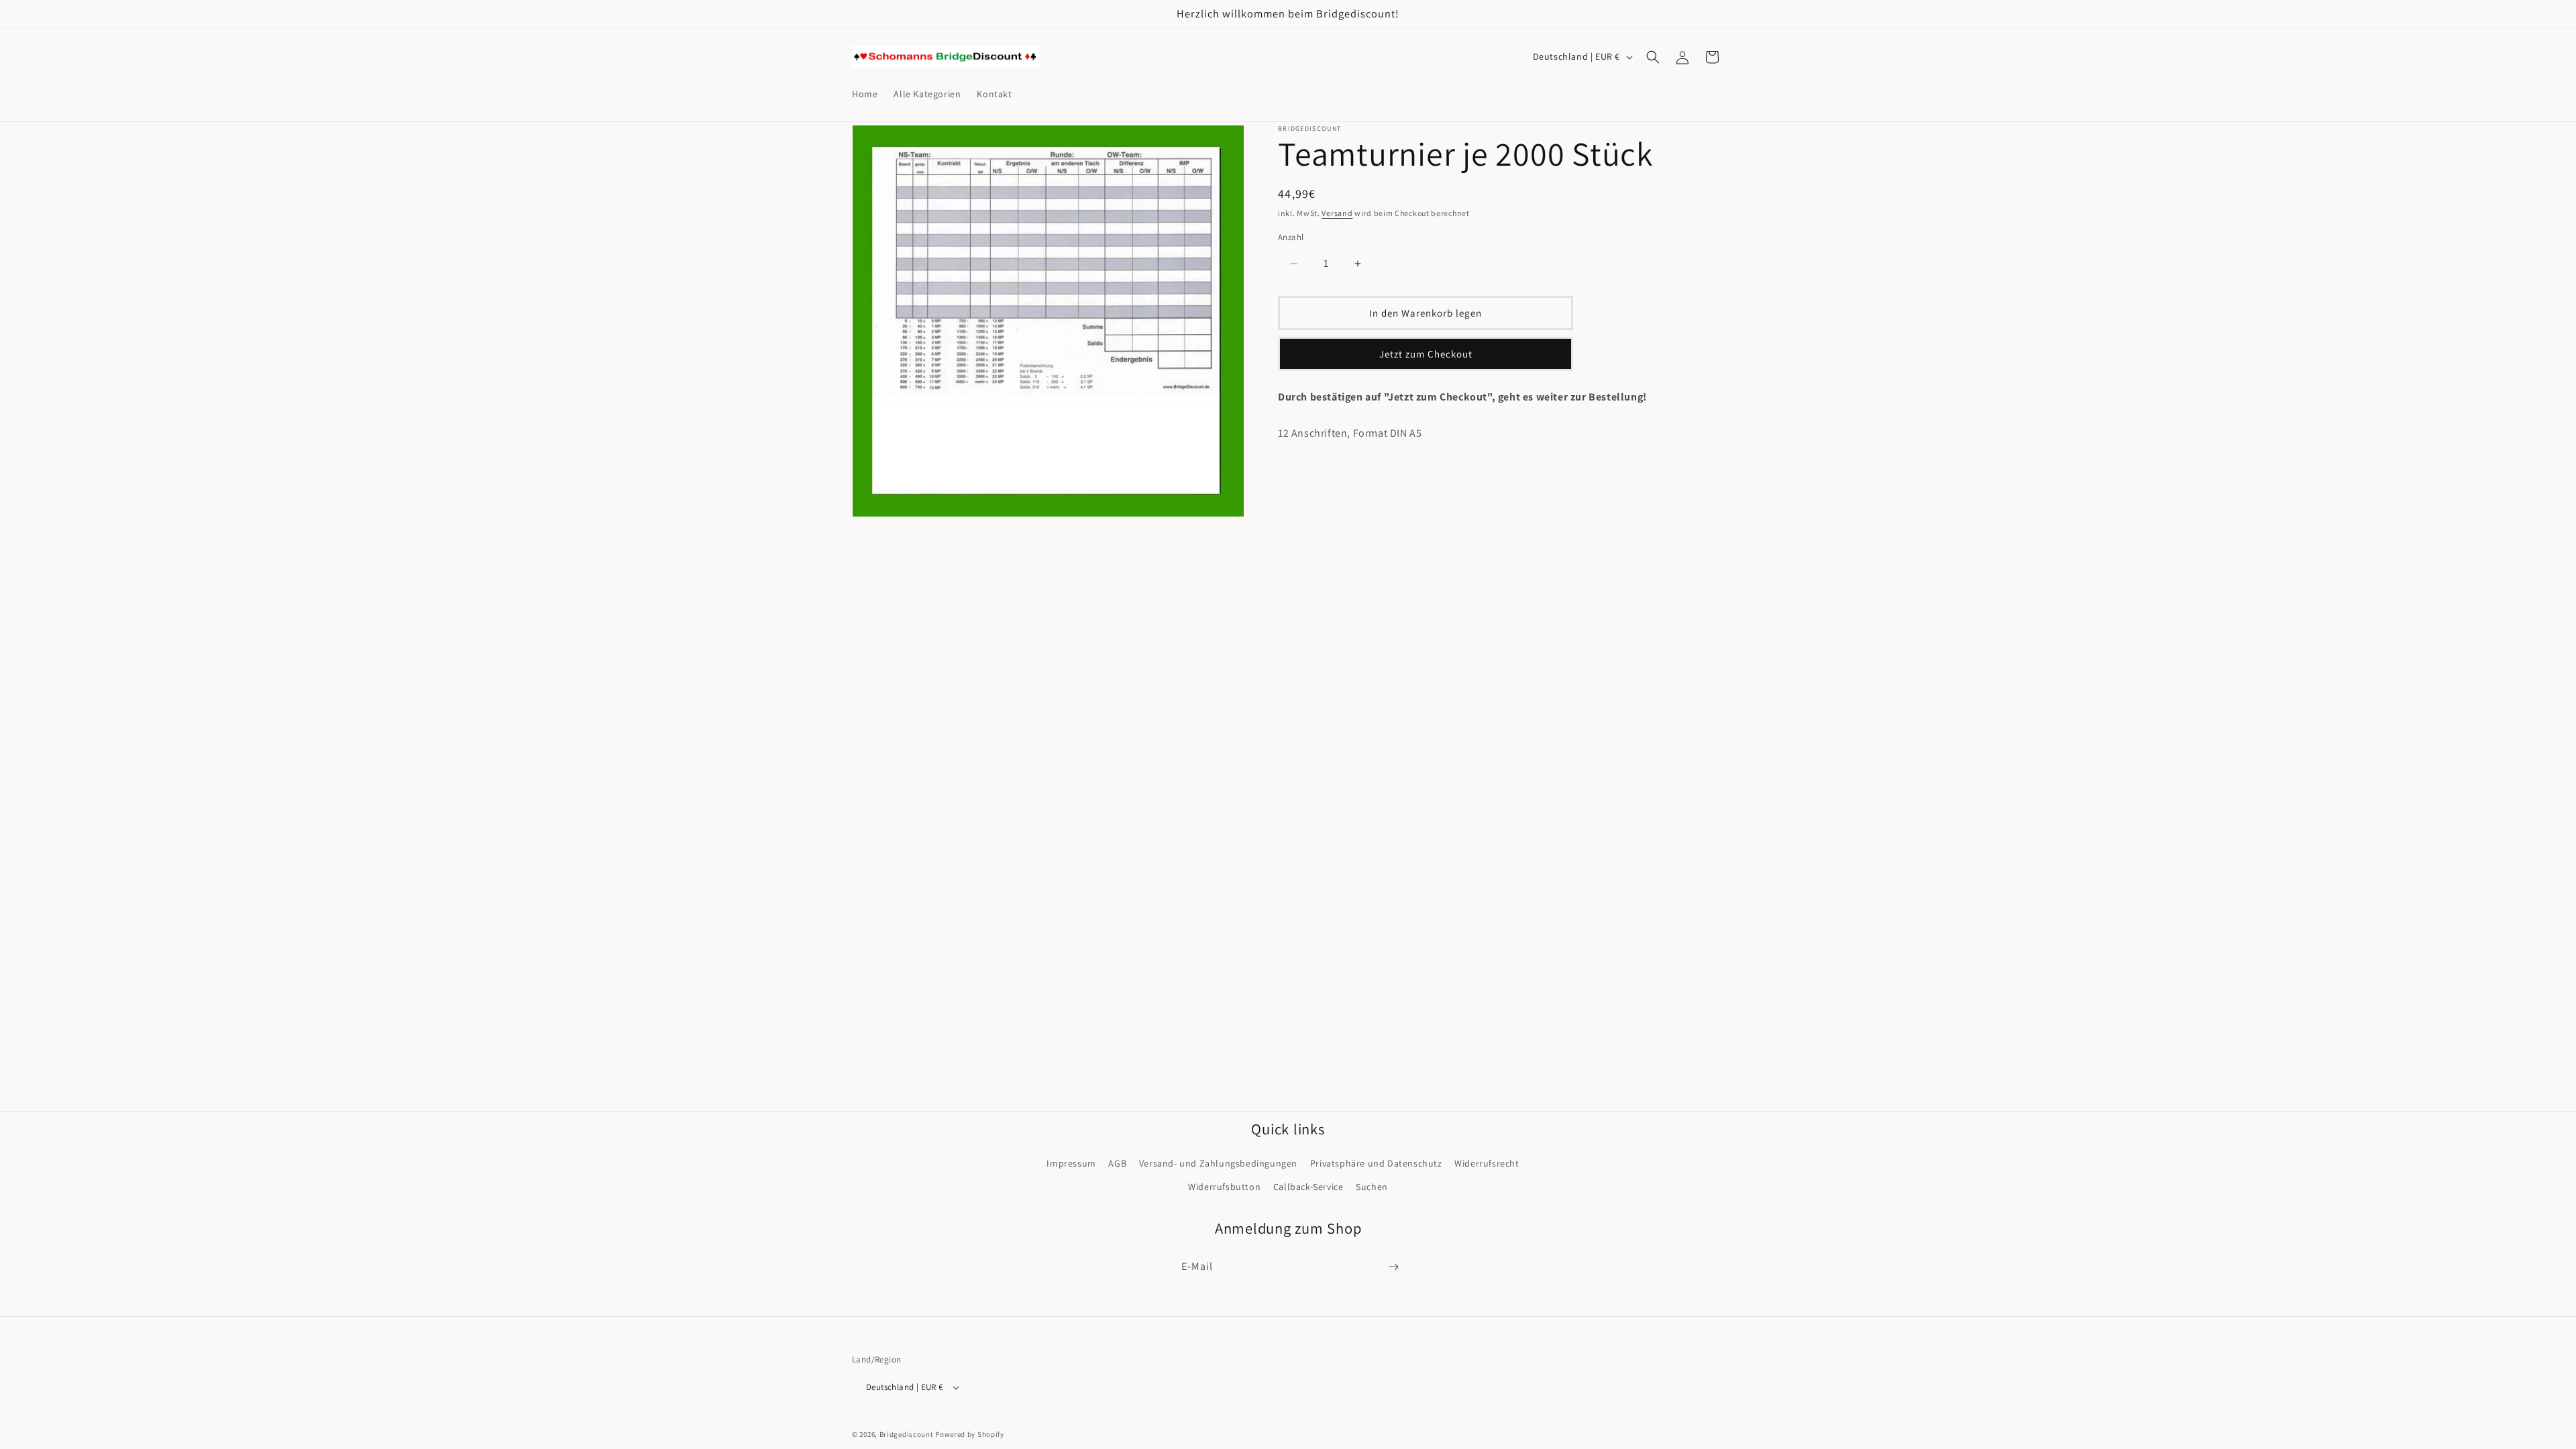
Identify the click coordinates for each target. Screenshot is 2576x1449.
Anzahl (1291, 237)
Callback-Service (1308, 1187)
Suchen (1372, 1187)
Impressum (1071, 1163)
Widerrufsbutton (1224, 1187)
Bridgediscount (907, 1434)
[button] (1653, 57)
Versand (1337, 213)
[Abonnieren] (1393, 1267)
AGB (1117, 1163)
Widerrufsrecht (1487, 1163)
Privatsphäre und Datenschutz (1376, 1163)
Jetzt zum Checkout (1426, 354)
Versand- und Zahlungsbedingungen (1218, 1163)
